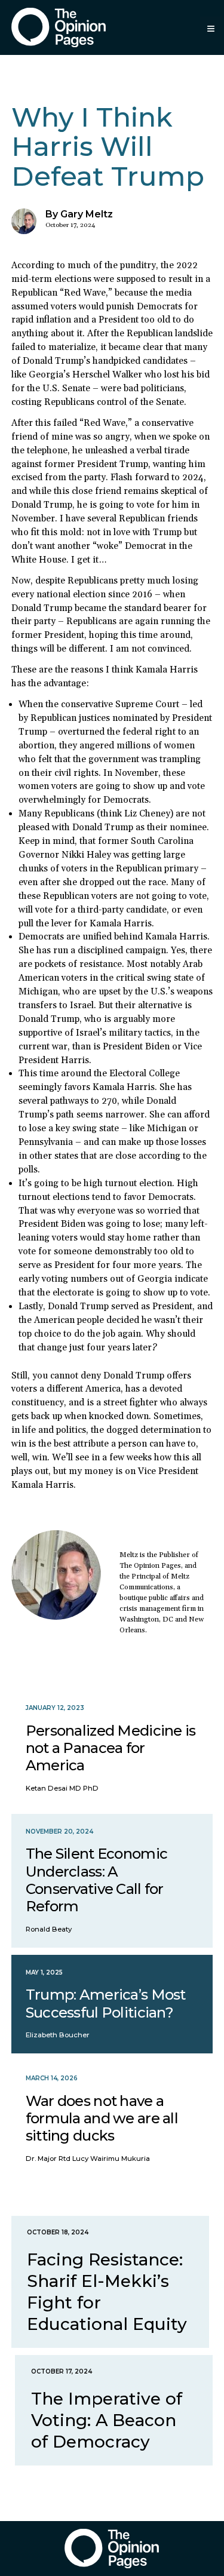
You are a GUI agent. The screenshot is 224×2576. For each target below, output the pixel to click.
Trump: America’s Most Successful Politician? (106, 2003)
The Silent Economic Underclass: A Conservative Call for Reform (96, 1880)
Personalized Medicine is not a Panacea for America (111, 1748)
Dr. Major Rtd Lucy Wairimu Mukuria (88, 2159)
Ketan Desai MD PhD (62, 1788)
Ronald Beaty (49, 1929)
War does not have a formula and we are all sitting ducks (102, 2118)
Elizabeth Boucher (58, 2035)
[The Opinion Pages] (59, 27)
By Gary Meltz (79, 214)
